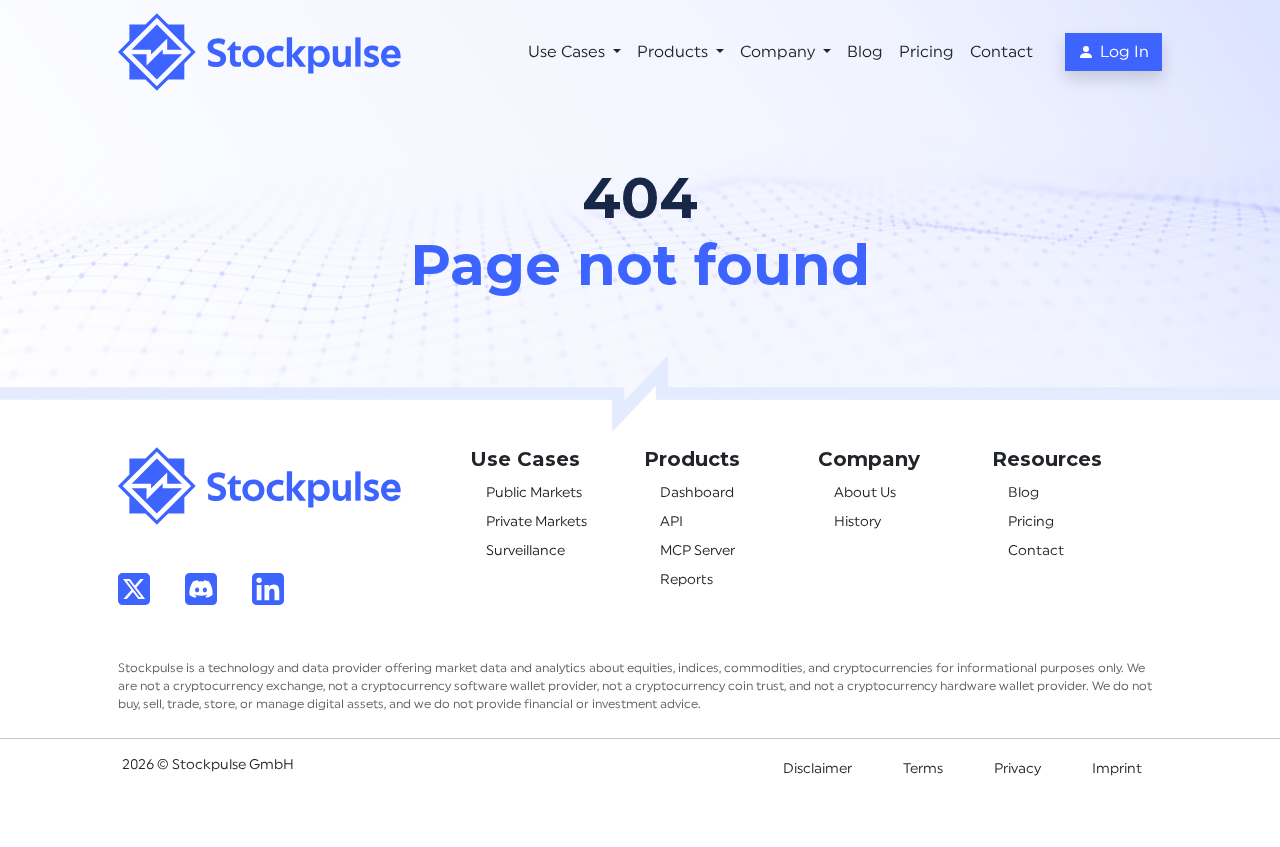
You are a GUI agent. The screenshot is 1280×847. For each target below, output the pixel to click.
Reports (686, 580)
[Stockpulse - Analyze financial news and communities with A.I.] (260, 52)
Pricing (926, 52)
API (671, 522)
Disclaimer (817, 769)
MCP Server (697, 551)
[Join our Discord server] (201, 588)
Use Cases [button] (568, 52)
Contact (1001, 52)
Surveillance (525, 551)
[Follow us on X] (134, 588)
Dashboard (697, 493)
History (857, 522)
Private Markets (536, 522)
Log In (1124, 52)
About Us (865, 493)
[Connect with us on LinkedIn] (268, 588)
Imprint (1117, 769)
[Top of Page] (260, 485)
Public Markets (534, 493)
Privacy (1017, 769)
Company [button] (779, 52)
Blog (865, 52)
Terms (923, 769)
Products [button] (674, 52)
